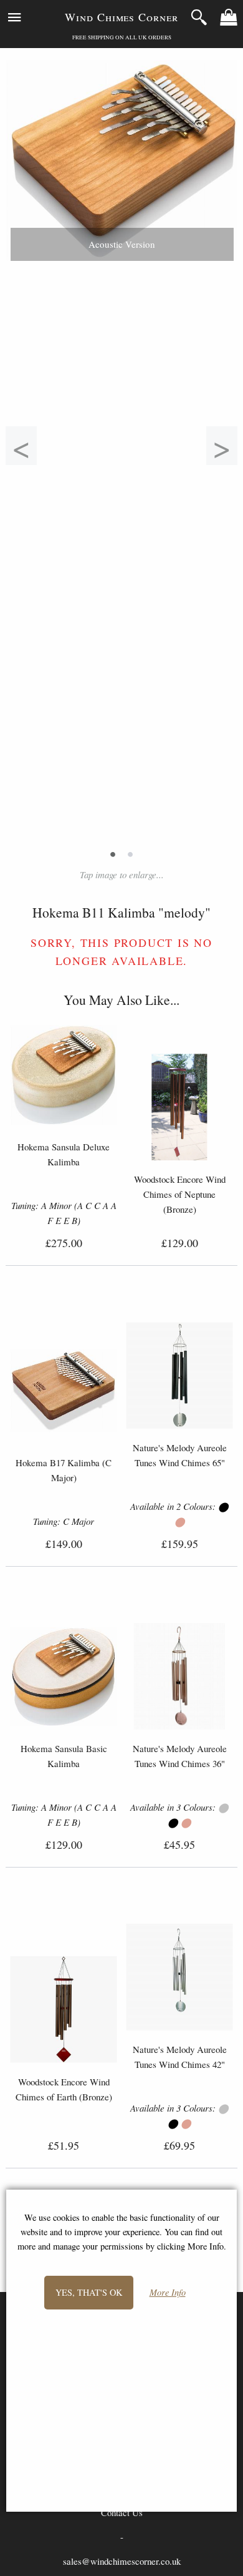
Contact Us (122, 2512)
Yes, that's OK (89, 2292)
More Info (168, 2293)
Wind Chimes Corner (121, 17)
